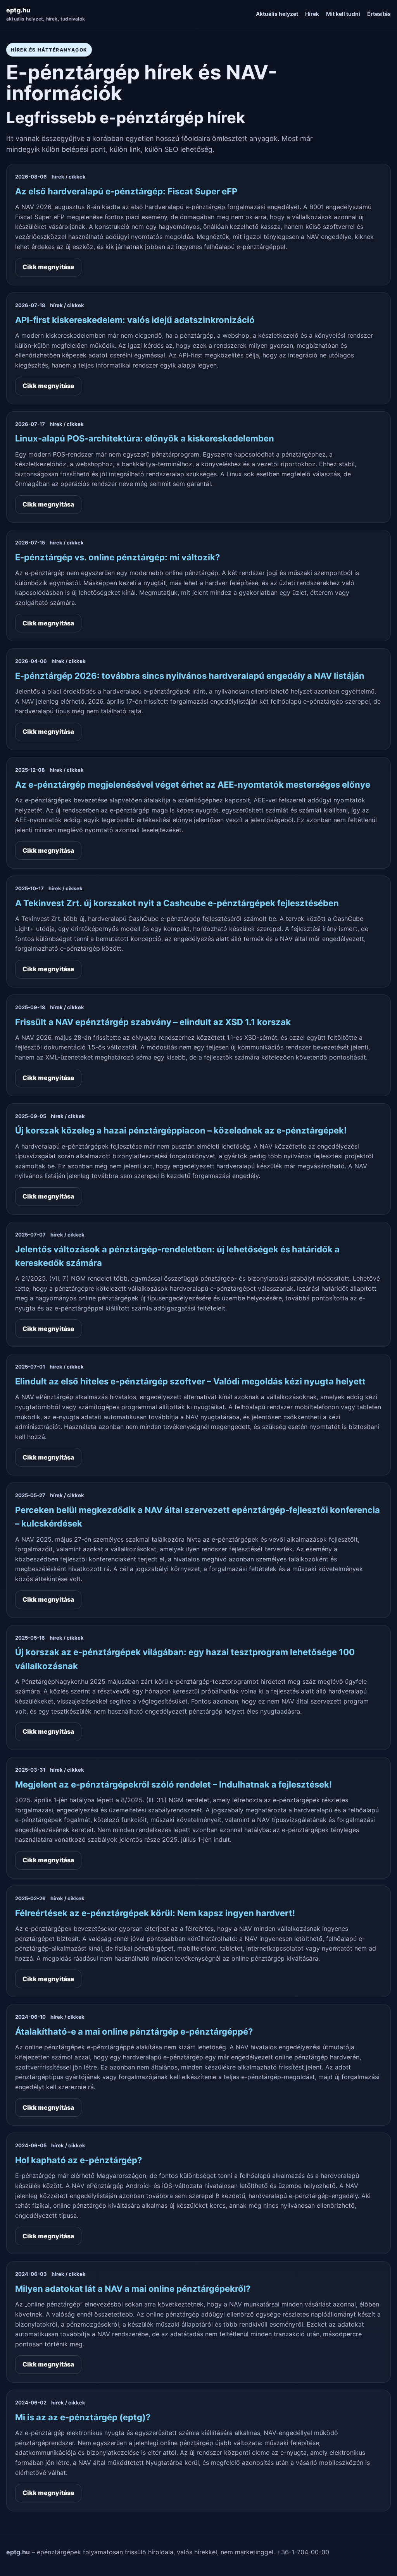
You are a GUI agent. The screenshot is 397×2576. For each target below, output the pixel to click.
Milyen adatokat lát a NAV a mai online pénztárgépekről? (133, 2289)
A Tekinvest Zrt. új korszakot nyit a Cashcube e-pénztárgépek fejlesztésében (177, 903)
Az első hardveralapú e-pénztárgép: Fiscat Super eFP (126, 191)
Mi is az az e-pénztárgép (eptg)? (83, 2417)
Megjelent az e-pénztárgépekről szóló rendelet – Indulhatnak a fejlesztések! (173, 1784)
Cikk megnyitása (48, 267)
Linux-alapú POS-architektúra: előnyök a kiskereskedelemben (145, 438)
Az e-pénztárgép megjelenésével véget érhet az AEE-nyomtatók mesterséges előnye (193, 785)
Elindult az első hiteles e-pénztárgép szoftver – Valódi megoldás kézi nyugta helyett (190, 1381)
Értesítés (379, 14)
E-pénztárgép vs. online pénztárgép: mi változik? (117, 557)
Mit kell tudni (343, 14)
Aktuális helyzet (277, 14)
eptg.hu (46, 14)
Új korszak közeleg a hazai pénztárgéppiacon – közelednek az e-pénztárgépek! (181, 1130)
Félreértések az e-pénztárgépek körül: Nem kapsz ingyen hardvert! (155, 1913)
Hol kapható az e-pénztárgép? (79, 2160)
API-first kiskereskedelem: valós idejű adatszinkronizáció (135, 320)
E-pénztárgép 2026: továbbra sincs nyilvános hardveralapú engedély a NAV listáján (190, 676)
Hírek (312, 14)
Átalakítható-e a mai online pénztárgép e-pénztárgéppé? (134, 2032)
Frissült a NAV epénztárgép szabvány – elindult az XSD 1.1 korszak (153, 1022)
